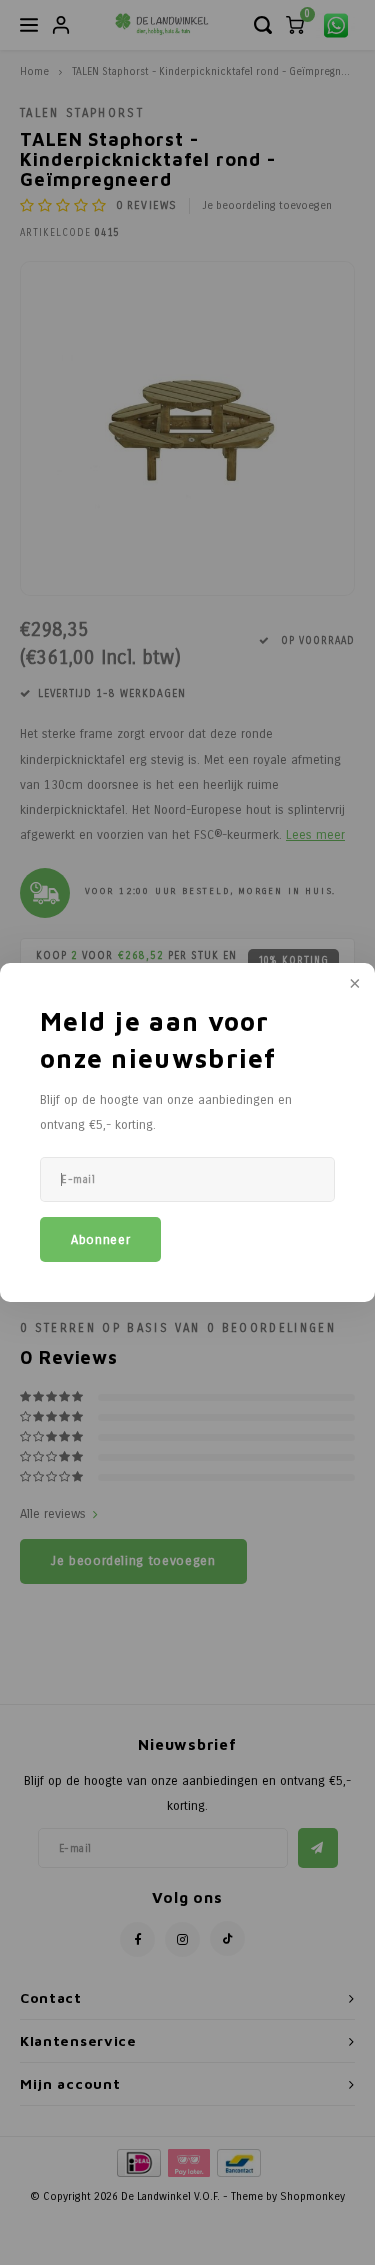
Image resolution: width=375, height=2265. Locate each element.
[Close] (353, 985)
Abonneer (100, 1240)
